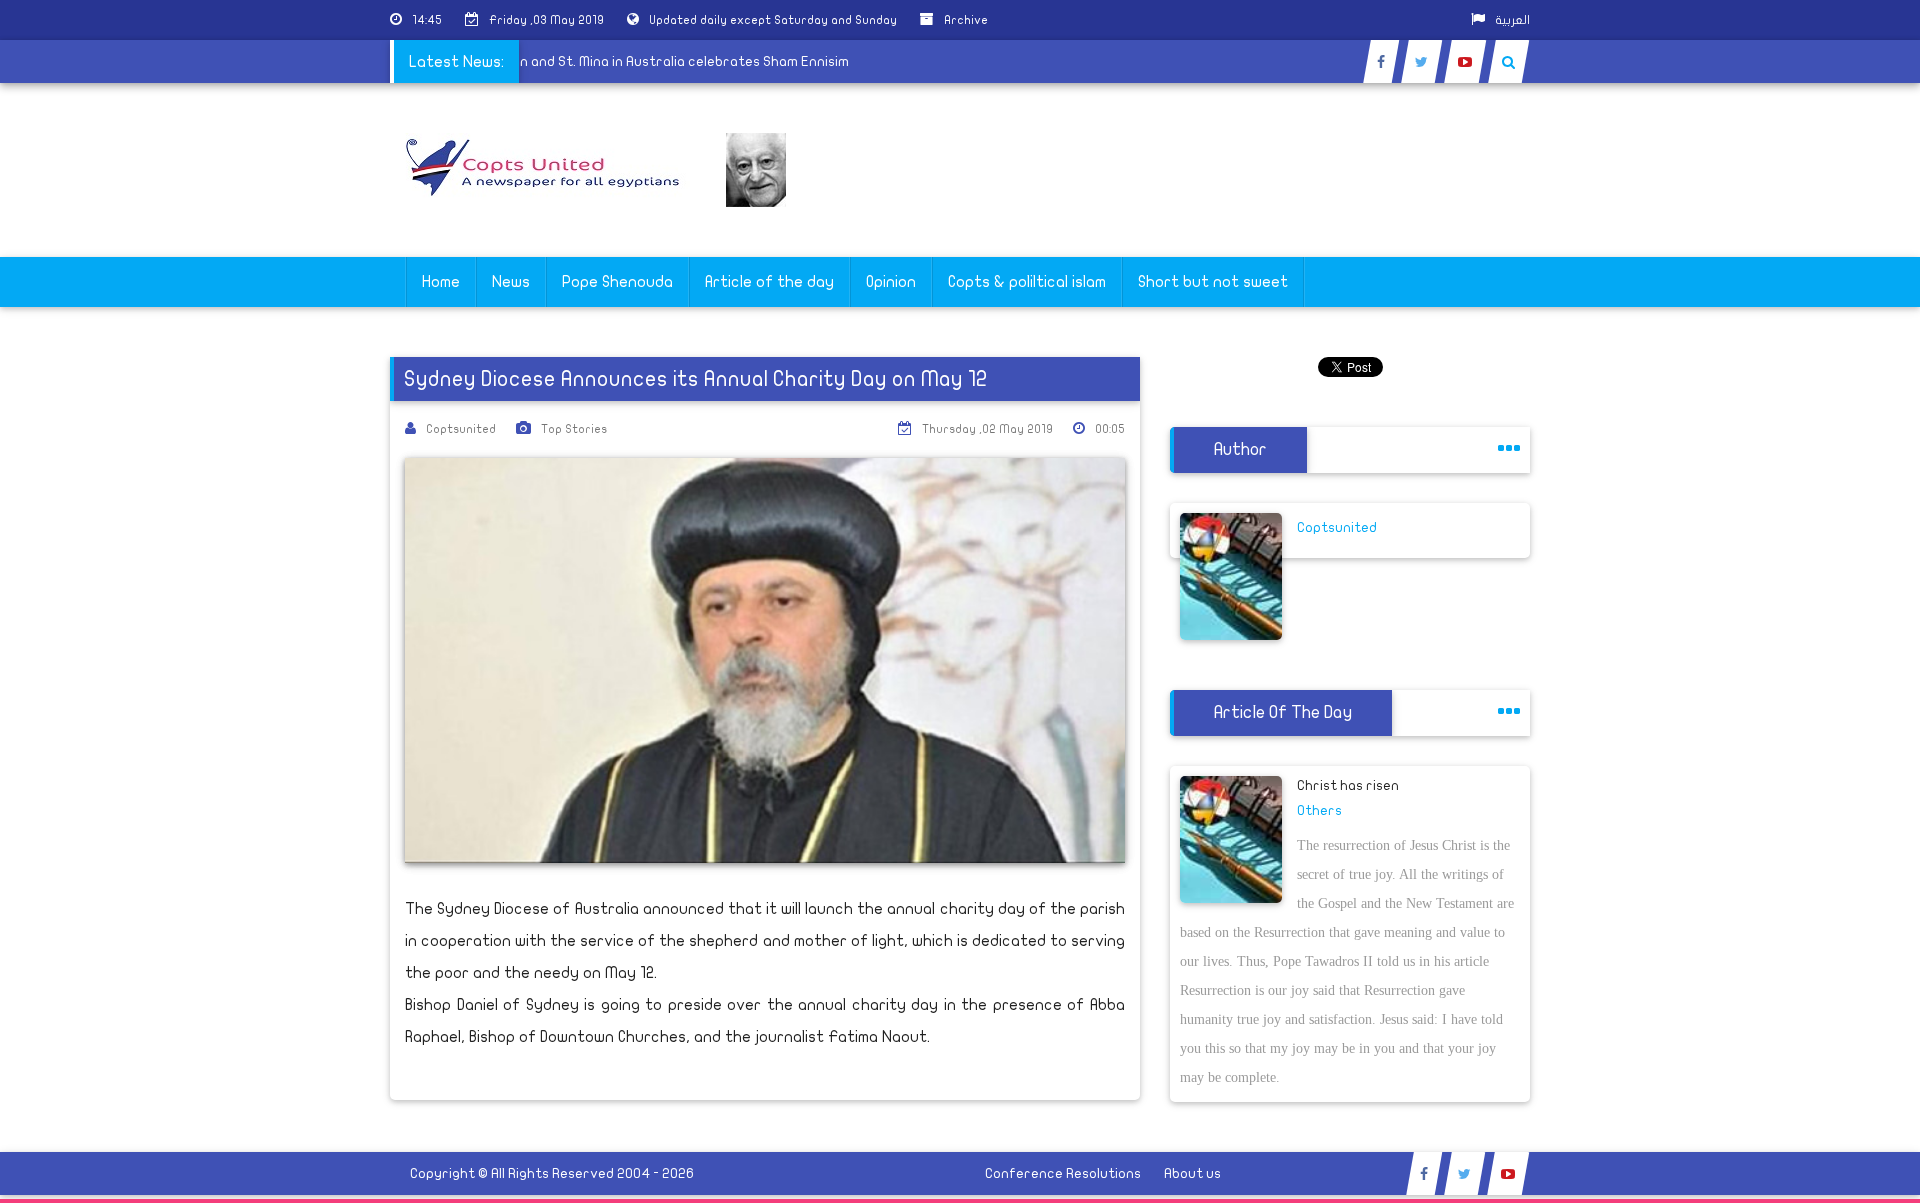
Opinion (891, 282)
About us (1192, 1173)
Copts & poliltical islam (1027, 282)
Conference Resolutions (1063, 1173)
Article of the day (769, 282)
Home (441, 282)
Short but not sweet (1213, 282)
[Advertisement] (1825, 632)
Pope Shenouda (617, 282)
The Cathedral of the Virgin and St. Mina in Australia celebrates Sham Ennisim (608, 61)
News (511, 282)
